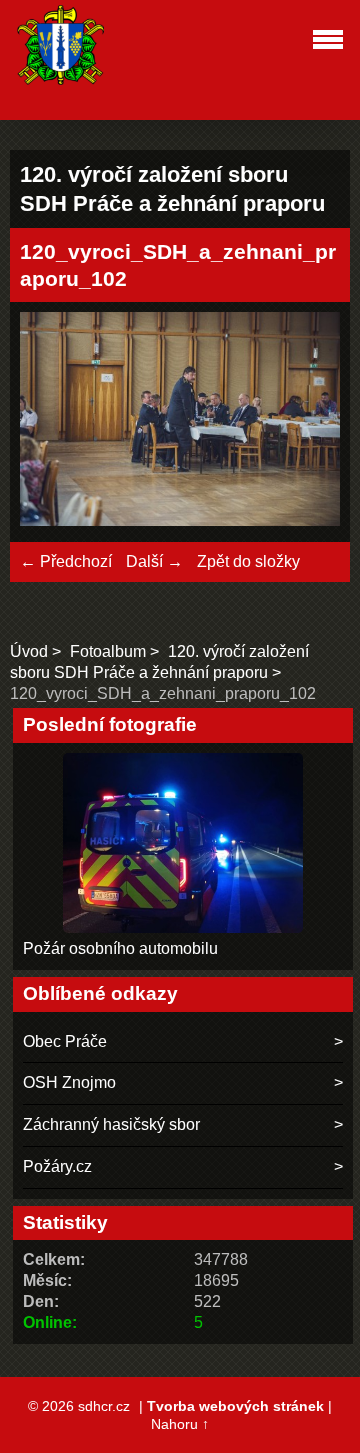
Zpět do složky (248, 561)
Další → (154, 561)
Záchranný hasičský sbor (111, 1124)
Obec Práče (65, 1041)
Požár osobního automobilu (120, 948)
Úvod (29, 651)
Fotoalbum (108, 651)
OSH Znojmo (69, 1082)
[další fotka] (307, 421)
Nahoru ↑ (180, 1424)
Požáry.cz (57, 1166)
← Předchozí (66, 561)
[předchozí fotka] (52, 421)
